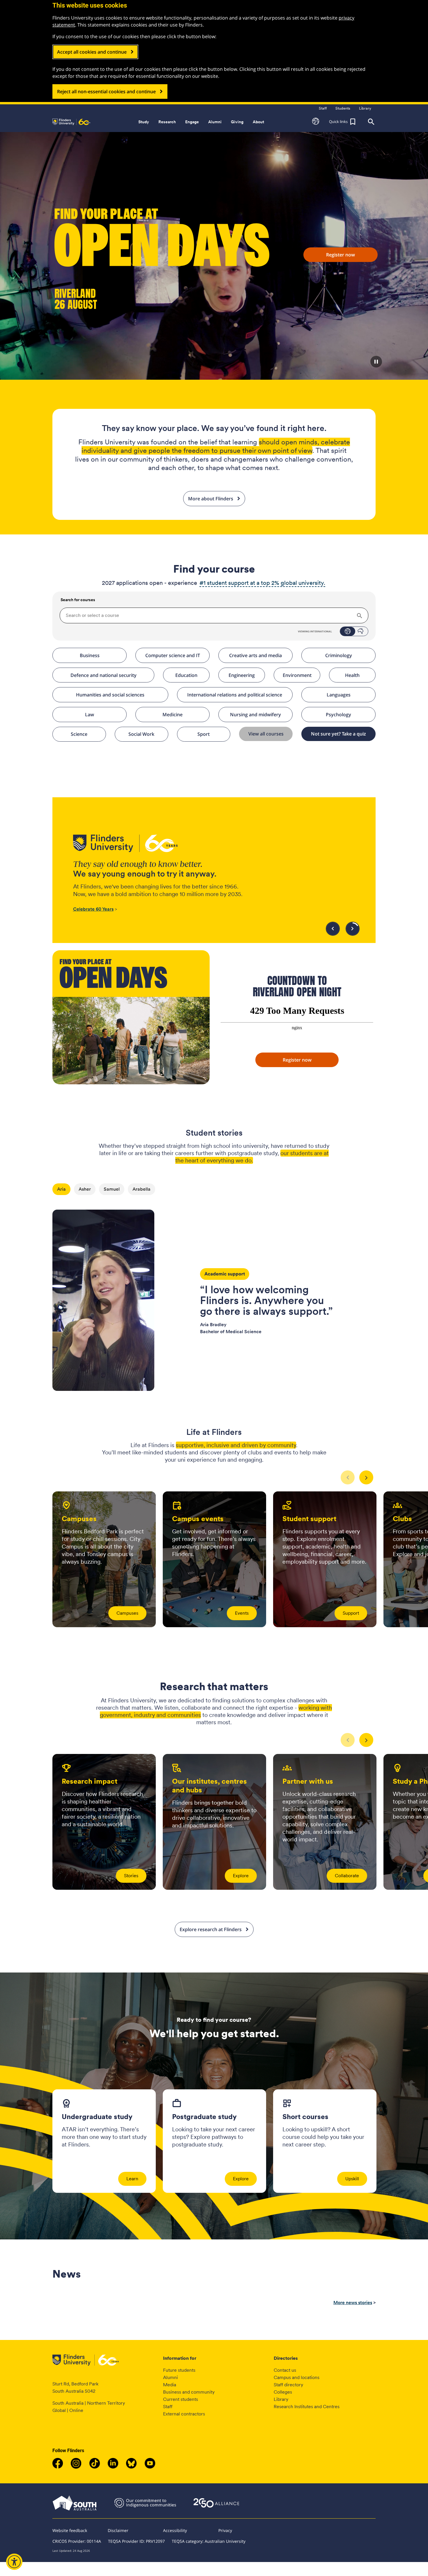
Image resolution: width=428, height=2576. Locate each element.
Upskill (352, 2179)
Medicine (173, 715)
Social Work (141, 734)
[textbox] (214, 615)
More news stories (353, 2303)
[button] (316, 122)
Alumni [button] (215, 122)
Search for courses (77, 600)
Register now (341, 255)
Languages (339, 695)
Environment (297, 675)
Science (79, 734)
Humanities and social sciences (110, 695)
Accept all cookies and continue (92, 52)
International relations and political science (235, 695)
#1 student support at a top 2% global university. (262, 583)
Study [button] (144, 122)
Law (90, 715)
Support (351, 1613)
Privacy (225, 2530)
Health (352, 675)
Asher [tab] (85, 1189)
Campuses (127, 1613)
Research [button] (167, 122)
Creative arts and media (255, 655)
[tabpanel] (214, 1293)
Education (186, 675)
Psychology (338, 715)
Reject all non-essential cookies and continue (106, 92)
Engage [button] (192, 122)
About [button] (258, 122)
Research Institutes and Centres (307, 2407)
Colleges (283, 2392)
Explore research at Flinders (211, 1929)
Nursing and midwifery (255, 715)
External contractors (184, 2414)
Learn (132, 2179)
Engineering (242, 675)
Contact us (285, 2370)
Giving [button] (237, 122)
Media (170, 2385)
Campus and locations (297, 2377)
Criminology (339, 655)
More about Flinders (211, 499)
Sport (204, 734)
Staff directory (288, 2385)
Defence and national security (104, 675)
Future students (179, 2370)
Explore (241, 1876)
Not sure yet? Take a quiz (338, 734)
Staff (168, 2407)
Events (242, 1613)
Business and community (189, 2392)
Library (281, 2399)
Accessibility (175, 2530)
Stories (131, 1876)
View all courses (266, 734)
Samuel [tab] (112, 1189)
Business (90, 655)
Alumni (170, 2377)
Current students (181, 2399)
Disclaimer (118, 2530)
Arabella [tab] (142, 1189)
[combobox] (214, 615)
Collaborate (347, 1876)
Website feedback (70, 2530)
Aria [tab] (61, 1189)
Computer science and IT (173, 655)
